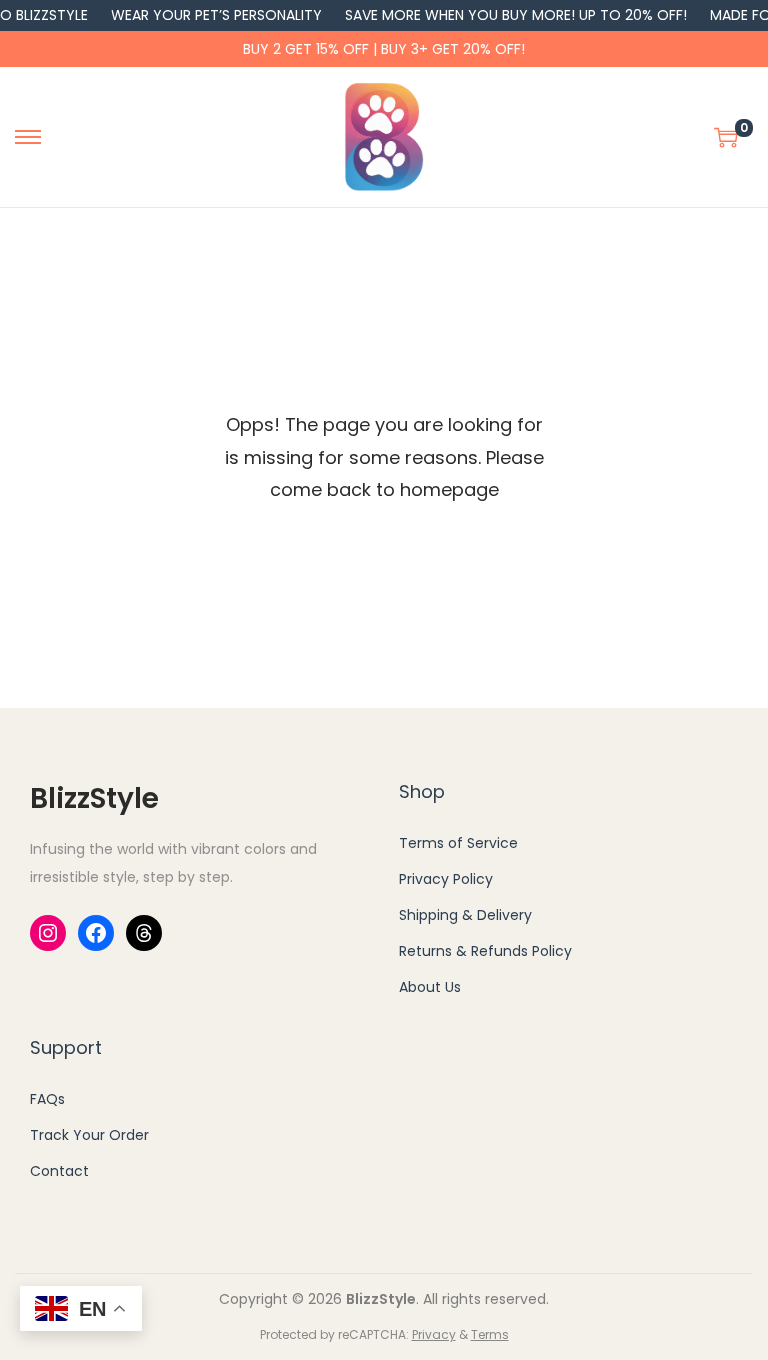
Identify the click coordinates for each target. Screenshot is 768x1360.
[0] (726, 137)
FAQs (47, 1099)
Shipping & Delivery (465, 915)
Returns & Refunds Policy (485, 951)
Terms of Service (458, 843)
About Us (430, 987)
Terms (490, 1334)
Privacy (434, 1334)
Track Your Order (89, 1135)
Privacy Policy (446, 879)
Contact (59, 1171)
